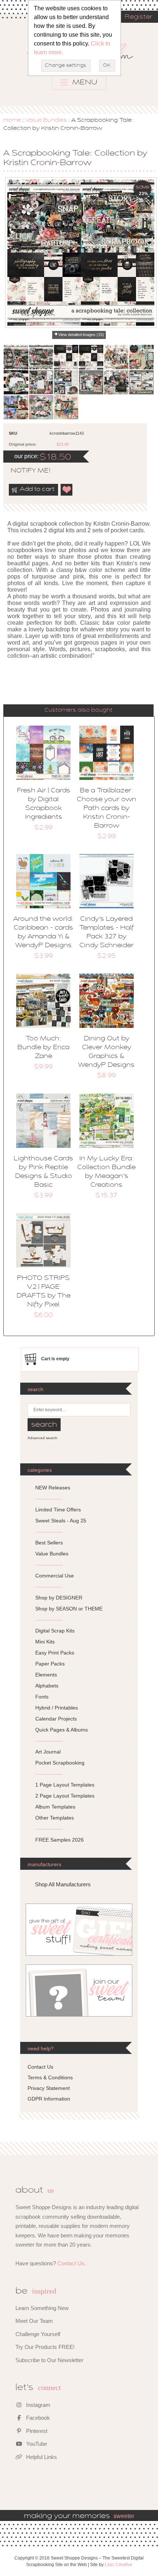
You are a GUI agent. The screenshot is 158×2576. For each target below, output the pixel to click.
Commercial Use (55, 1576)
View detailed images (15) (81, 335)
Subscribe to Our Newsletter (49, 2360)
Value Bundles (46, 120)
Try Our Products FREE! (45, 2347)
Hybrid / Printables (57, 1708)
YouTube (36, 2444)
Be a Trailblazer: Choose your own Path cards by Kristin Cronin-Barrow (107, 809)
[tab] (78, 710)
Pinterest (36, 2431)
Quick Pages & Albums (62, 1730)
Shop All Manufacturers (63, 1884)
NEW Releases (53, 1488)
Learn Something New (42, 2308)
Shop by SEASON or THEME (69, 1609)
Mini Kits (45, 1642)
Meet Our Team (34, 2321)
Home (12, 120)
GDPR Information (49, 2099)
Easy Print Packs (55, 1653)
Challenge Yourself (38, 2334)
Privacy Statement (49, 2088)
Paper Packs (50, 1664)
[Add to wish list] (67, 490)
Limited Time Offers (58, 1510)
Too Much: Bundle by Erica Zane (43, 1048)
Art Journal (48, 1752)
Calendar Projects (56, 1719)
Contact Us (40, 2067)
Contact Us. (72, 2263)
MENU (84, 83)
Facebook (37, 2418)
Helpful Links (41, 2457)
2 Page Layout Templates (65, 1796)
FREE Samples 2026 (60, 1840)
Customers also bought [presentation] (78, 710)
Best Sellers (49, 1543)
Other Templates (55, 1818)
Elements (46, 1675)
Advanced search (42, 1438)
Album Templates (55, 1807)
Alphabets (47, 1686)
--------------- (49, 1499)
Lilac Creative (118, 2565)
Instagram (37, 2405)
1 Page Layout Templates (65, 1785)
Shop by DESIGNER (59, 1598)
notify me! (24, 471)
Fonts (42, 1697)
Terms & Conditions (50, 2077)
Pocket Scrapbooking (60, 1763)
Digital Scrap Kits (55, 1631)
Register (139, 17)
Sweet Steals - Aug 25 (61, 1521)
